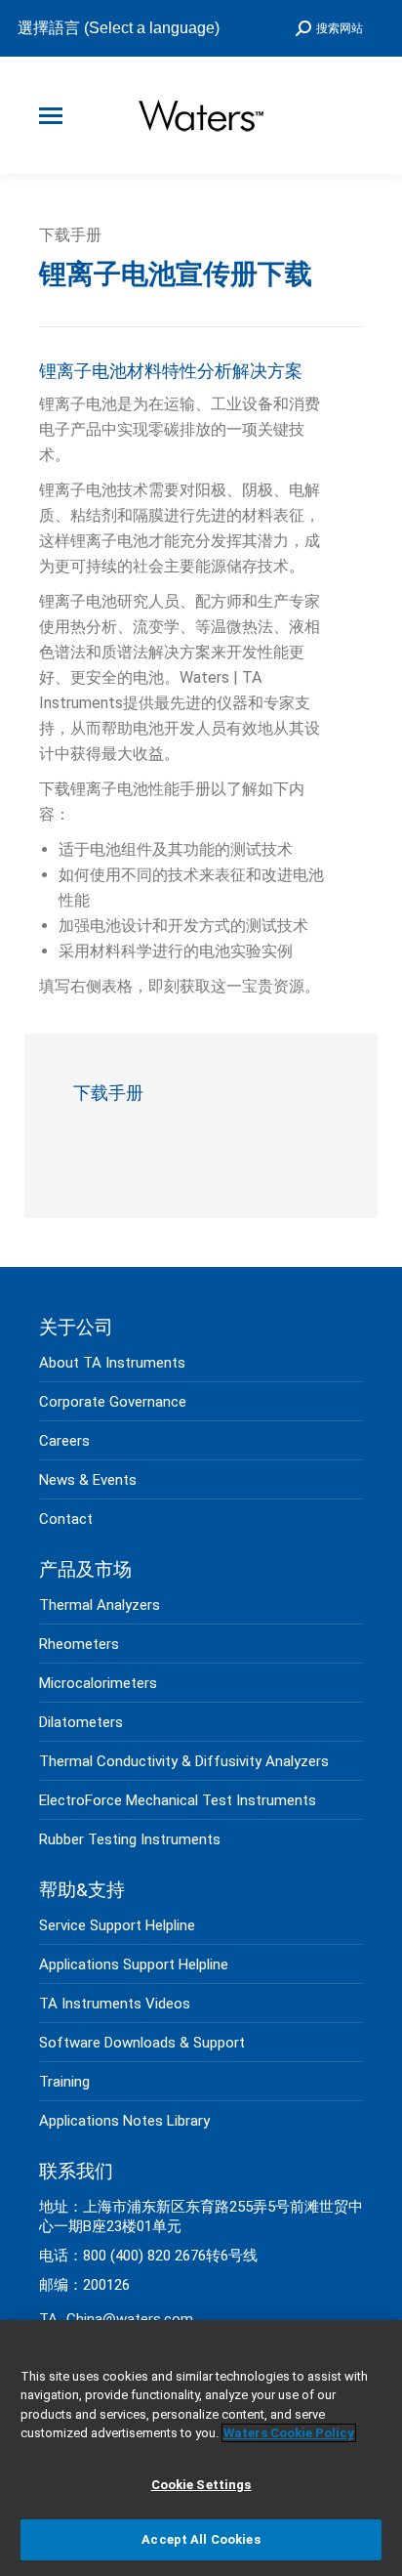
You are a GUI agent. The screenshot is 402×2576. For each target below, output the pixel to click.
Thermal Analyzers (100, 1605)
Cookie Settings (201, 2485)
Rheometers (79, 1644)
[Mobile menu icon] (51, 116)
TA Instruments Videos (115, 2004)
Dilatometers (81, 1722)
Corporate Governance (113, 1402)
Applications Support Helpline (134, 1964)
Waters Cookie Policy (289, 2433)
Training (64, 2082)
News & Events (88, 1480)
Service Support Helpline (117, 1925)
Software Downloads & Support (142, 2043)
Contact (66, 1519)
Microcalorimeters (98, 1683)
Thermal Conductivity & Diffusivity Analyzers (184, 1761)
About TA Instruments (112, 1363)
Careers (64, 1441)
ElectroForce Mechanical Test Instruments (178, 1800)
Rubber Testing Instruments (130, 1839)
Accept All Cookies (201, 2539)
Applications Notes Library (124, 2121)
